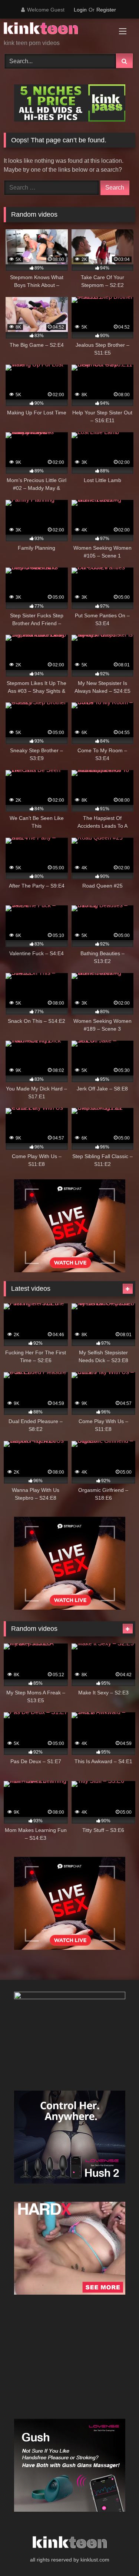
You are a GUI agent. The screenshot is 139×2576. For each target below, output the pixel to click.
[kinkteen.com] (57, 30)
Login (80, 10)
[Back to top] (116, 2554)
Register (106, 10)
